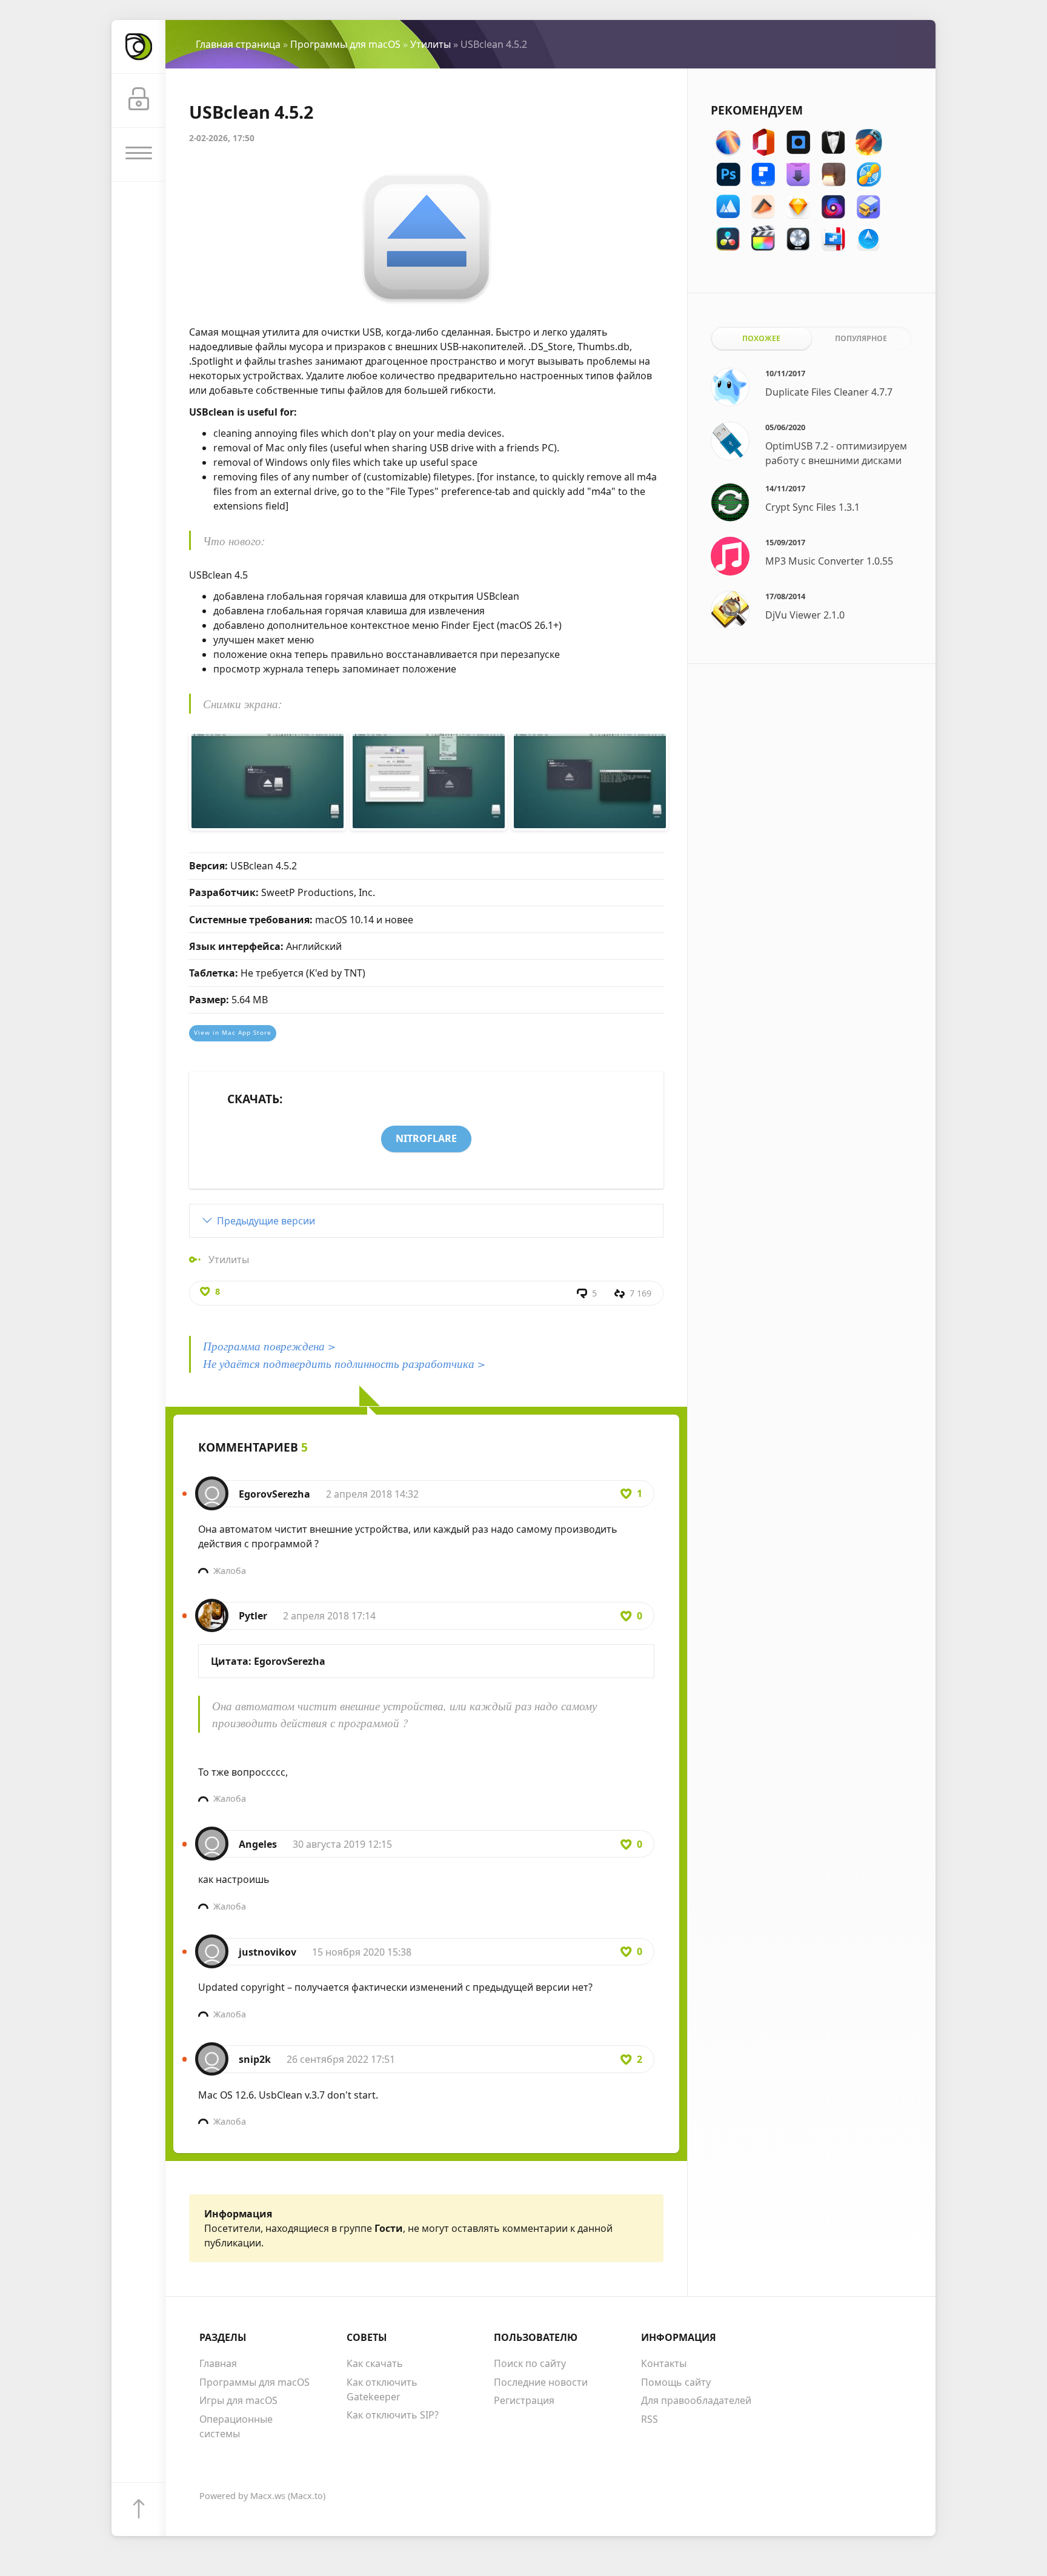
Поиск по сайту (530, 2363)
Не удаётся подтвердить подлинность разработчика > (344, 1363)
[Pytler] (212, 1609)
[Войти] (138, 101)
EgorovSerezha (274, 1494)
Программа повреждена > (269, 1346)
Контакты (664, 2363)
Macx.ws (268, 2496)
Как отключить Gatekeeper (382, 2389)
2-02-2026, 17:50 (222, 138)
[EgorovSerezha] (212, 1487)
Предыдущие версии (266, 1221)
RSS (650, 2419)
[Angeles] (212, 1837)
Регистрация (524, 2400)
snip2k (255, 2059)
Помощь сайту (676, 2382)
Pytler (253, 1616)
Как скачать (375, 2363)
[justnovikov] (212, 1945)
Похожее (761, 338)
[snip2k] (212, 2053)
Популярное (861, 338)
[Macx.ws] (138, 47)
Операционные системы (236, 2426)
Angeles (258, 1844)
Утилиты (430, 44)
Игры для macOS (238, 2400)
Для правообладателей (696, 2400)
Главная (218, 2363)
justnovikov (268, 1952)
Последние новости (541, 2382)
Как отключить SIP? (393, 2415)
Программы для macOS (345, 44)
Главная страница (238, 44)
